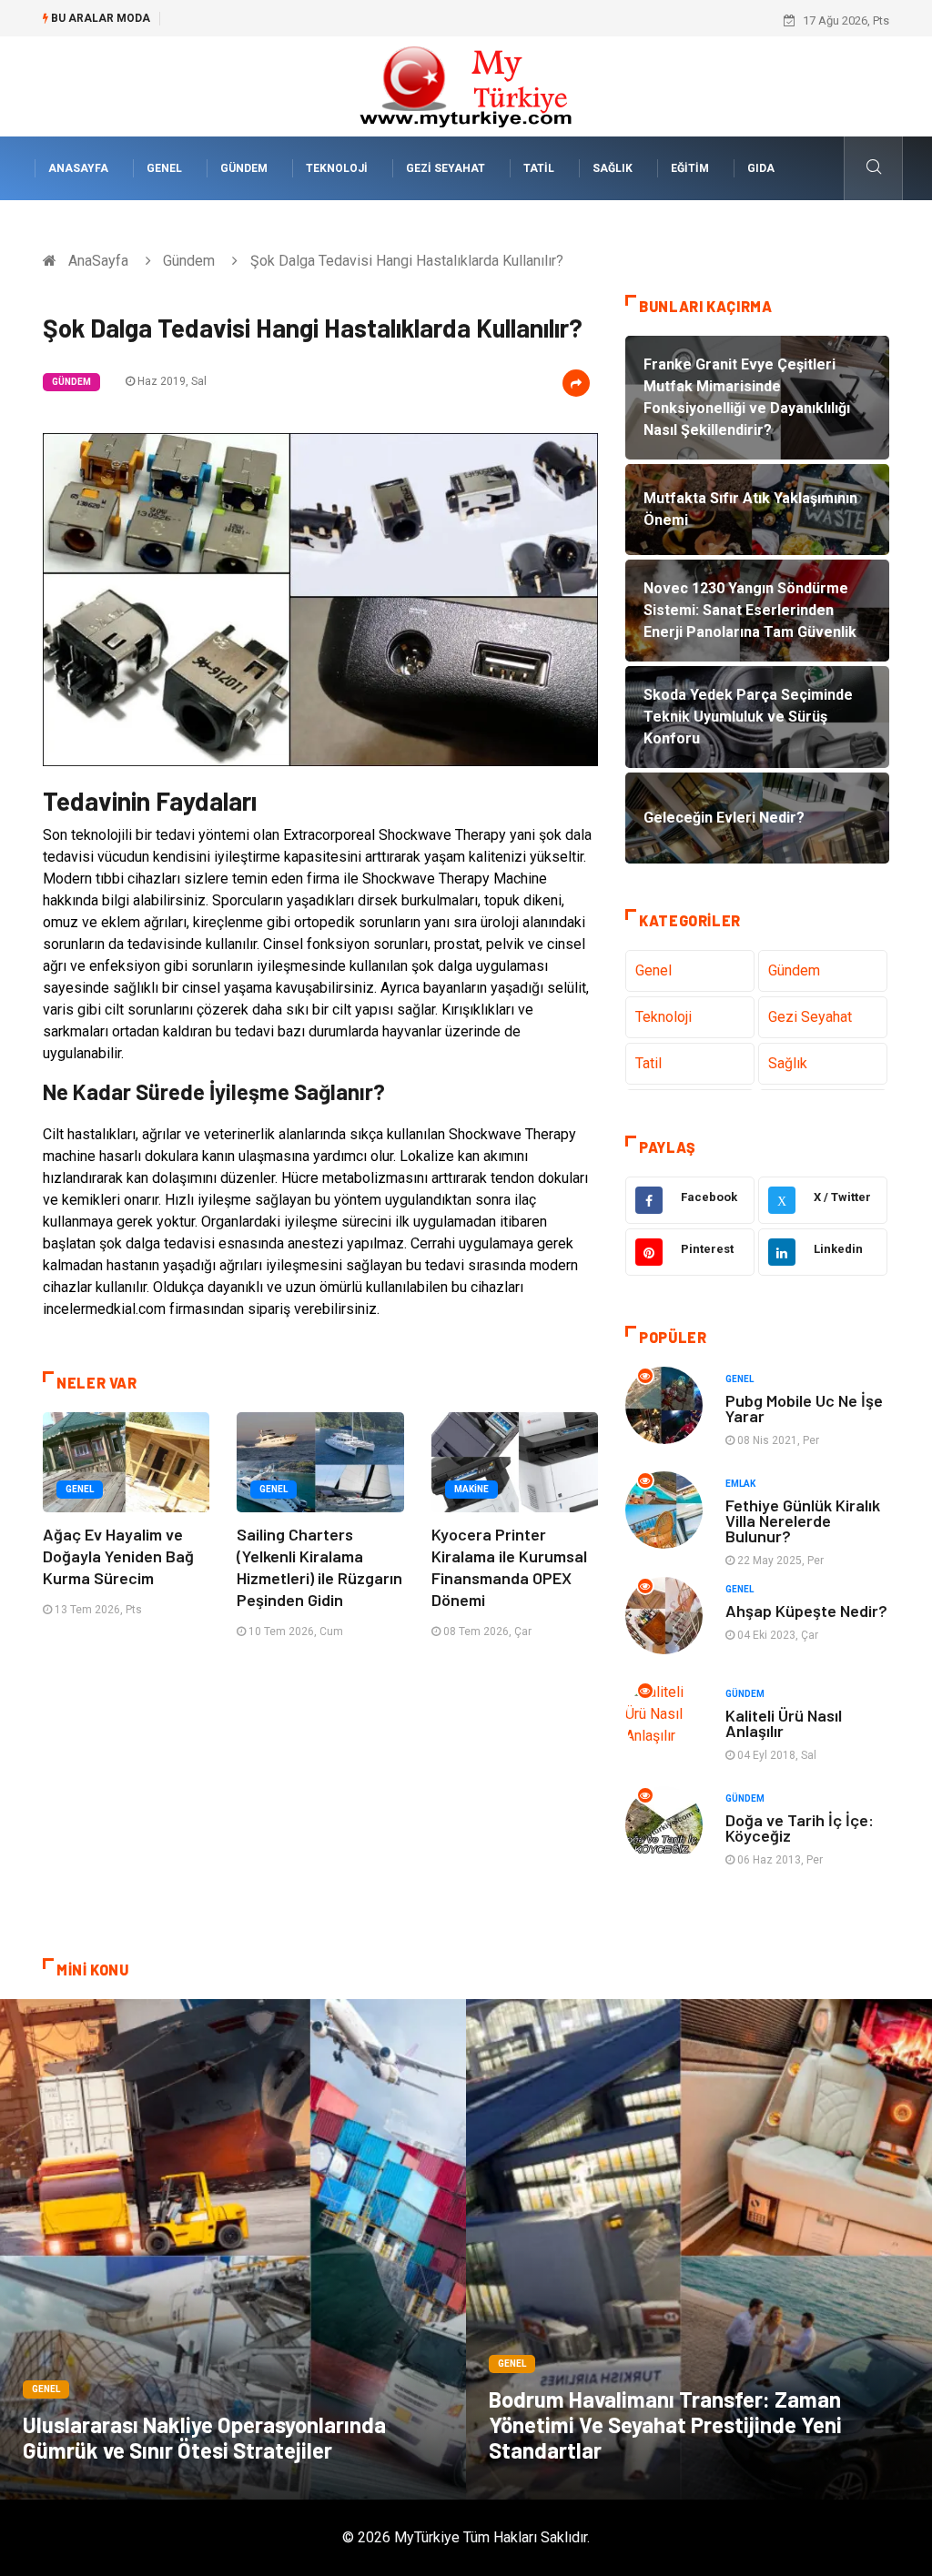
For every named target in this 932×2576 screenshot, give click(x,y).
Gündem (244, 168)
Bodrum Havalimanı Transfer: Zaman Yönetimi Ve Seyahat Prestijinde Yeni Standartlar (665, 2424)
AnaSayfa (78, 168)
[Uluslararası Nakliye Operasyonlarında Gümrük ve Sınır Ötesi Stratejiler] (233, 2249)
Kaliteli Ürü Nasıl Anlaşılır (784, 1723)
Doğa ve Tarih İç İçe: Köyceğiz (800, 1828)
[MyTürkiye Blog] (466, 85)
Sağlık (613, 168)
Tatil (539, 168)
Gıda (761, 168)
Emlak (740, 1484)
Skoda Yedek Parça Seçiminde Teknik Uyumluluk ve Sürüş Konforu (347, 20)
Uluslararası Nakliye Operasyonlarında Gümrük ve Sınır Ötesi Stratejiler (204, 2437)
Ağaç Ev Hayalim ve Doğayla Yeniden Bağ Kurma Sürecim (118, 1556)
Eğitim (690, 168)
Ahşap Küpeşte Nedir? (806, 1611)
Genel (164, 168)
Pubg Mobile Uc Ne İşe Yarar (804, 1408)
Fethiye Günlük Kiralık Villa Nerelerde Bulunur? (803, 1520)
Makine (471, 1489)
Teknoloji (337, 168)
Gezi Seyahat (446, 168)
